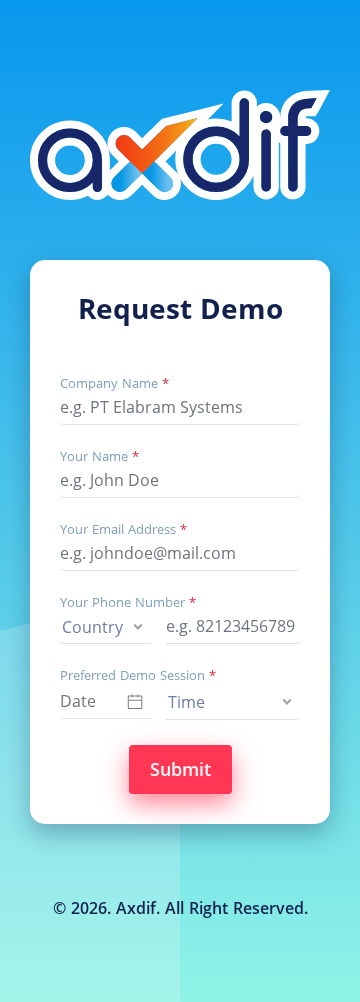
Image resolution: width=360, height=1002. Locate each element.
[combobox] (105, 627)
